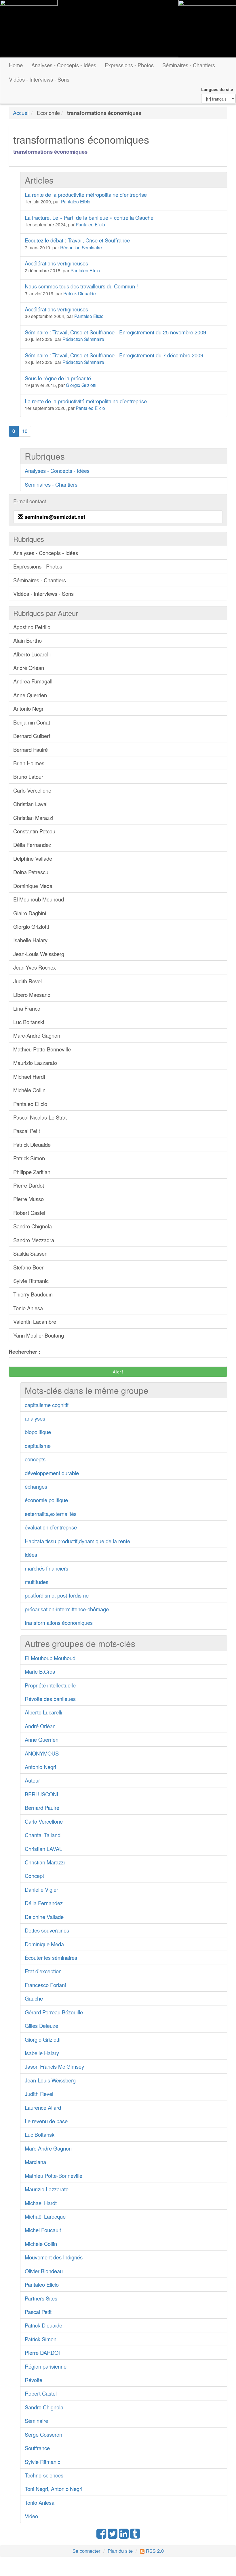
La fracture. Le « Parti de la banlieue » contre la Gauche (89, 217)
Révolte (34, 2380)
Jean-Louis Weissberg (39, 954)
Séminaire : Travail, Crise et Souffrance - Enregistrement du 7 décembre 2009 (114, 355)
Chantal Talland (43, 1835)
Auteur (32, 1780)
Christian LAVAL (43, 1849)
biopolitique (38, 1432)
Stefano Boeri (29, 1267)
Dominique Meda (33, 886)
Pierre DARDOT (43, 2352)
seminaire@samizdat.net (55, 517)
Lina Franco (27, 1008)
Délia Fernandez (32, 845)
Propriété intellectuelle (50, 1685)
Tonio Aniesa (28, 1308)
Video (31, 2516)
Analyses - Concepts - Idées (64, 65)
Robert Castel (29, 1213)
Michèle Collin (29, 1090)
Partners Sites (41, 2298)
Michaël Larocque (45, 2216)
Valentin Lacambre (35, 1321)
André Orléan (29, 668)
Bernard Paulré (31, 750)
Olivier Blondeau (44, 2271)
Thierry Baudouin (33, 1294)
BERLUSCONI (41, 1794)
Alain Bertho (27, 640)
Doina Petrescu (31, 872)
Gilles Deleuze (41, 2026)
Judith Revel (27, 981)
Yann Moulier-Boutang (39, 1335)
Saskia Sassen (30, 1253)
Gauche (34, 1998)
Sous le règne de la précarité (58, 378)
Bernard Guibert (32, 736)
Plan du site (120, 2551)
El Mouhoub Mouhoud (39, 899)
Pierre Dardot (29, 1185)
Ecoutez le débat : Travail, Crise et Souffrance (77, 240)
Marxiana (35, 2162)
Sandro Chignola (33, 1226)
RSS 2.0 (154, 2551)
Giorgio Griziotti (81, 385)
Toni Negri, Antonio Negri (54, 2489)
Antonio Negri (29, 708)
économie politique (46, 1500)
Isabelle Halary (30, 940)
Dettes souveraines (47, 1930)
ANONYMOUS (42, 1753)
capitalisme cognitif (47, 1405)
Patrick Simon (29, 1158)
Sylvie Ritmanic (31, 1281)
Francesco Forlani (45, 1985)
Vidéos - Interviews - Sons (39, 79)
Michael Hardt (29, 1076)
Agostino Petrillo (32, 627)
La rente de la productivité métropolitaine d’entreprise (86, 194)
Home (16, 65)
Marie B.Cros (40, 1671)
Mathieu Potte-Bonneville (42, 1049)
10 (25, 431)
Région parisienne (46, 2366)
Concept (34, 1876)
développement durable (52, 1473)
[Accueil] (29, 29)
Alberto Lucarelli (32, 654)
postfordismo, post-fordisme (57, 1595)
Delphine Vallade (33, 858)
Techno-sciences (44, 2475)
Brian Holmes (29, 763)
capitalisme (38, 1446)
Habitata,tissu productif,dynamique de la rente (77, 1541)
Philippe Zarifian (32, 1172)
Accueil (21, 113)
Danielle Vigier (41, 1889)
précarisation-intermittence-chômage (67, 1609)
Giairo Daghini (30, 913)
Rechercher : (24, 1352)
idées (31, 1554)
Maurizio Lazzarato (35, 1063)
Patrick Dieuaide (80, 293)
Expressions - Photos (129, 65)
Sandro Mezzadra (34, 1240)
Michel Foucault (43, 2230)
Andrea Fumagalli (33, 681)
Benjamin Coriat (32, 722)
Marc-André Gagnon (37, 1035)
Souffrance (37, 2448)
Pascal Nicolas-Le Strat (40, 1117)
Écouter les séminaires (51, 1957)
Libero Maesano (32, 995)
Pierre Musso (28, 1199)
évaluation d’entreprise (51, 1527)
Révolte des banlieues (50, 1699)
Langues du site (217, 89)
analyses (35, 1418)
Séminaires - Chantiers (189, 65)
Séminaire (36, 2421)
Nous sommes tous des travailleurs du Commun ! (81, 286)
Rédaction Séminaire (81, 247)
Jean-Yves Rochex (35, 967)
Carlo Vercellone (32, 790)
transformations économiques (59, 1623)
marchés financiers (46, 1568)
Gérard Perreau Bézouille (54, 2012)
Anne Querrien (30, 695)
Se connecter (86, 2551)
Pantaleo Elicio (76, 201)
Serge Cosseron (43, 2434)
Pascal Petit (27, 1131)
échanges (36, 1486)
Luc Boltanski (29, 1022)
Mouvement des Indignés (54, 2257)
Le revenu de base (46, 2121)
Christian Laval (30, 804)
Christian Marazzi (33, 818)
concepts (35, 1459)
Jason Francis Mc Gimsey (54, 2066)
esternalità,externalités (51, 1514)
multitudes (37, 1582)
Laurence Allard (43, 2107)
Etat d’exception (43, 1971)
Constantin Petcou (34, 831)
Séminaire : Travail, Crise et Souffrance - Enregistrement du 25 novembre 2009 (115, 332)
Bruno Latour (28, 777)
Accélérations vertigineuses (56, 263)
